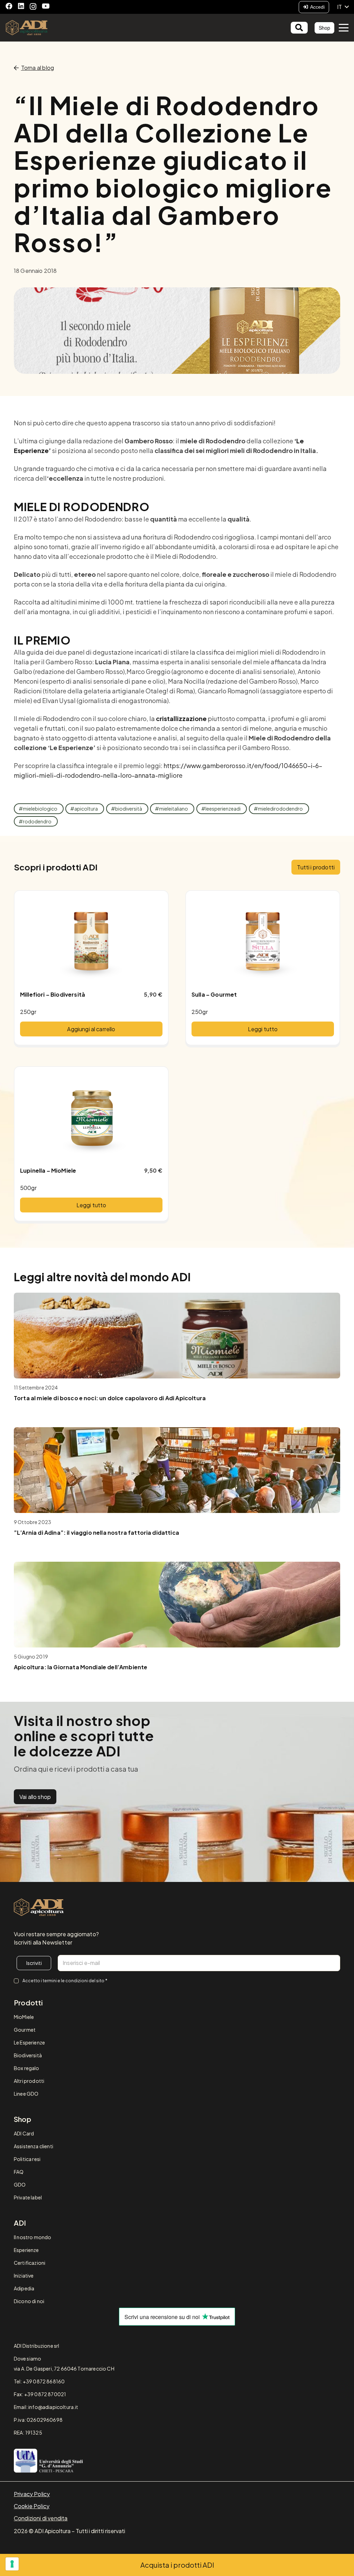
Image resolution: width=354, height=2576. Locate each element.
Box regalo (27, 2068)
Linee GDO (26, 2094)
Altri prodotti (29, 2081)
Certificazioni (30, 2263)
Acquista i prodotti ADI (177, 2565)
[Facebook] (9, 6)
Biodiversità (28, 2055)
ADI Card (24, 2133)
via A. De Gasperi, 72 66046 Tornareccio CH (64, 2369)
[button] (343, 7)
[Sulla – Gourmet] (263, 941)
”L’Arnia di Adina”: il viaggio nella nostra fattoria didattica (96, 1532)
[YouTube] (46, 6)
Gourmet (25, 2030)
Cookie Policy (32, 2506)
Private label (28, 2197)
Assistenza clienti (34, 2146)
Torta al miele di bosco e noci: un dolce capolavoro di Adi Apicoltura (110, 1398)
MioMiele (24, 2017)
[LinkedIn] (21, 6)
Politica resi (27, 2159)
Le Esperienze (29, 2042)
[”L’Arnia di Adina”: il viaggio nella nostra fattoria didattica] (177, 1470)
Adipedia (24, 2288)
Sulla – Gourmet (214, 994)
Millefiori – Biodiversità (53, 994)
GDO (20, 2185)
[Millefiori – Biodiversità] (91, 941)
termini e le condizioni (65, 1981)
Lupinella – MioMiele (48, 1170)
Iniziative (24, 2275)
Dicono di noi (29, 2301)
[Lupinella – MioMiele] (91, 1117)
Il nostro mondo (32, 2237)
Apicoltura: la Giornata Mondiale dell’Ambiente (81, 1667)
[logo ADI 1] (27, 28)
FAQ (19, 2172)
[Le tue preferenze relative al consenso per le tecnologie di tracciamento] (12, 2564)
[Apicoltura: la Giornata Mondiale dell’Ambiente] (177, 1605)
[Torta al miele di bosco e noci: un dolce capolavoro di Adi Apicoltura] (177, 1336)
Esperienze (26, 2250)
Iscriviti (34, 1963)
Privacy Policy (32, 2494)
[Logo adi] (39, 1908)
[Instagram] (33, 7)
